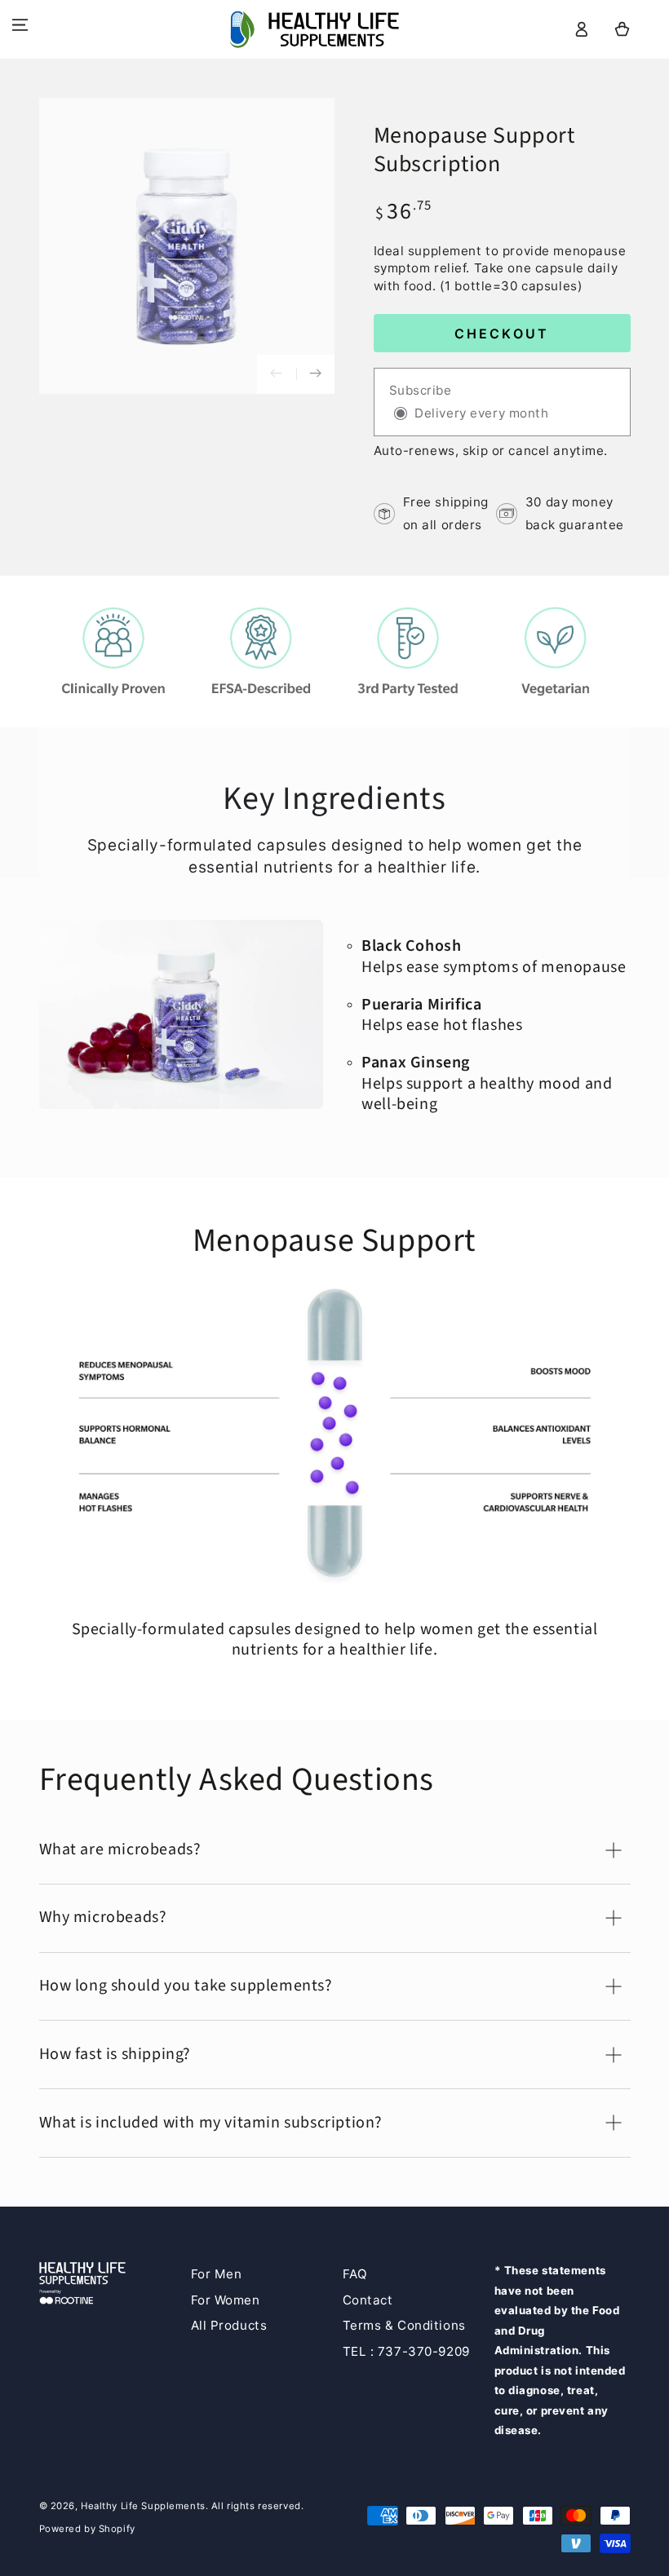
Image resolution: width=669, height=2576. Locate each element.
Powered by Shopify (87, 2529)
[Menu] (20, 25)
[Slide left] (277, 374)
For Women (226, 2300)
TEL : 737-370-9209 (406, 2351)
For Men (217, 2274)
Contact (368, 2300)
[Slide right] (316, 374)
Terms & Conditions (404, 2325)
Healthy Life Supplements (143, 2506)
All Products (229, 2325)
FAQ (355, 2274)
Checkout (502, 334)
